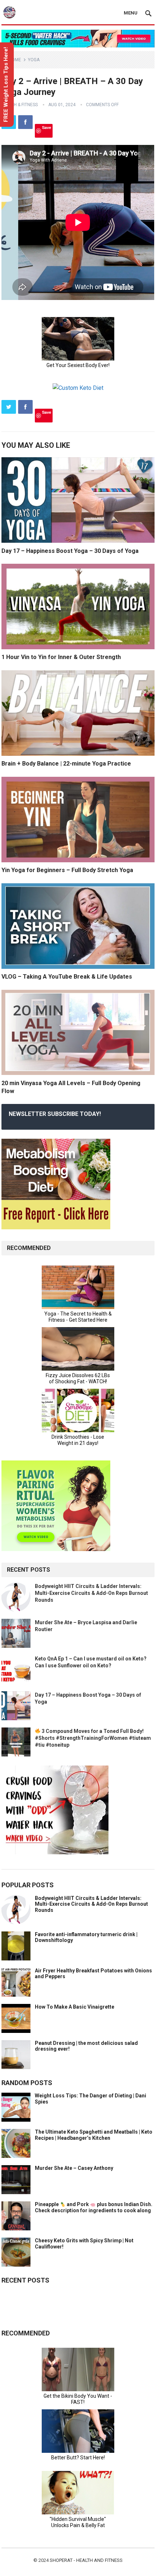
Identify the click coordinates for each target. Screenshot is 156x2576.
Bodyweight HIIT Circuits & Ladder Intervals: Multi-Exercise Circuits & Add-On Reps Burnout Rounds (91, 1593)
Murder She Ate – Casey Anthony (74, 2168)
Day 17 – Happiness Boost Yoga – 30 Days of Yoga (70, 551)
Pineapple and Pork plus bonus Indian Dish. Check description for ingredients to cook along (94, 2207)
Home (15, 60)
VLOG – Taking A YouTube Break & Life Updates (67, 977)
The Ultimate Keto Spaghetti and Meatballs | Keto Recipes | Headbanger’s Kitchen (94, 2135)
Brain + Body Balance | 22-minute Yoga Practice (66, 764)
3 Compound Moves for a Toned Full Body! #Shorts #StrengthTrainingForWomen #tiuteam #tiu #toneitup (93, 1738)
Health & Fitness (20, 105)
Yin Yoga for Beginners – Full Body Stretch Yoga (67, 870)
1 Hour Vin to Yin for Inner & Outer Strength (61, 657)
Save (47, 127)
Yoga (34, 60)
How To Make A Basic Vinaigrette (75, 2007)
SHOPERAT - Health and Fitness (86, 2560)
